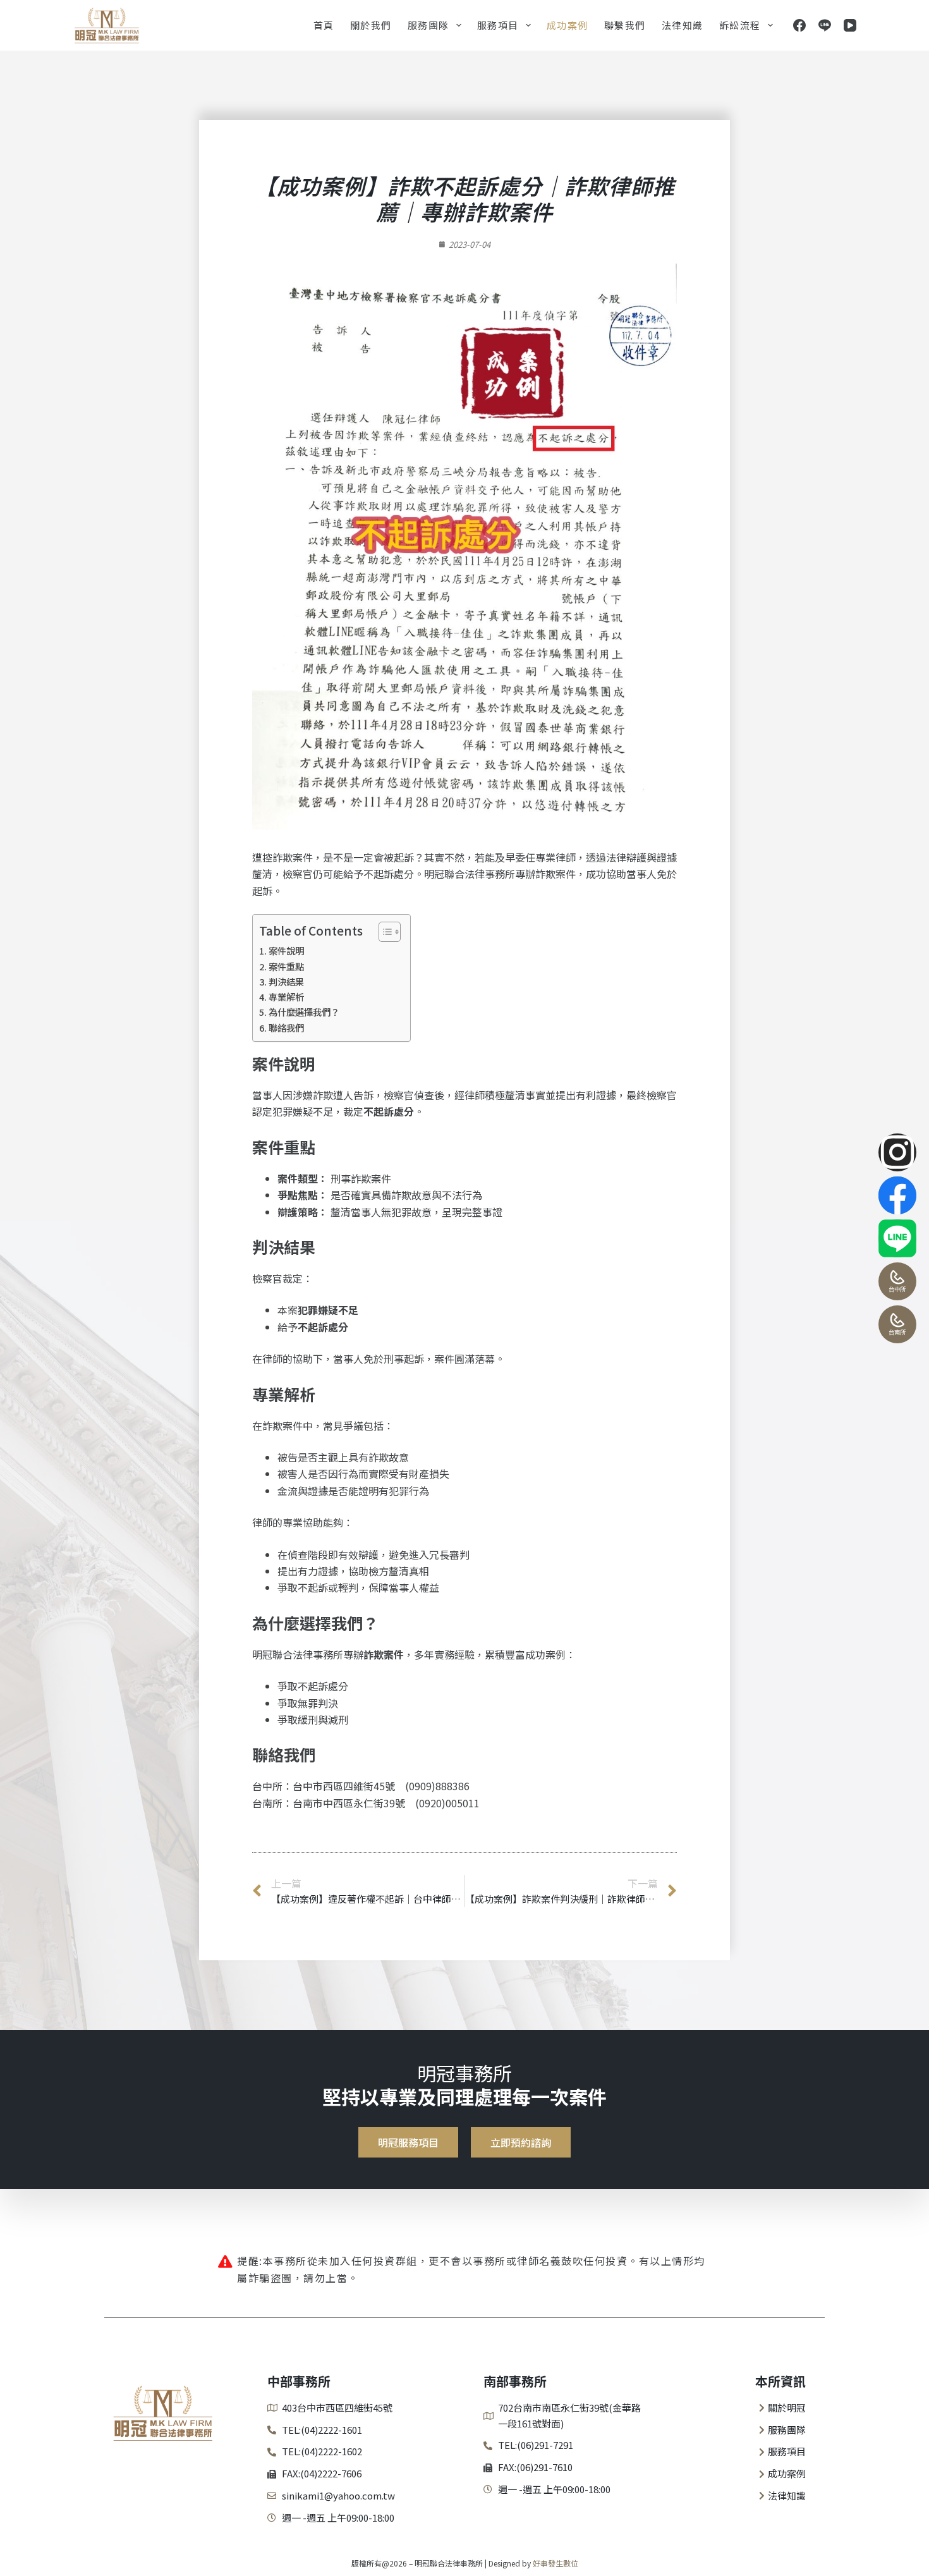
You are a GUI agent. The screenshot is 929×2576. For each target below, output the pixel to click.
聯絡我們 (286, 1028)
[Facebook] (799, 25)
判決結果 (286, 981)
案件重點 (286, 966)
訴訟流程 (740, 25)
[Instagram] (897, 1152)
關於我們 (371, 25)
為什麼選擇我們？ (304, 1012)
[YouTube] (850, 25)
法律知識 (683, 25)
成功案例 (568, 25)
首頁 (324, 25)
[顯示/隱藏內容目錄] (383, 932)
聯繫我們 (625, 25)
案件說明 (286, 950)
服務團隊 (428, 25)
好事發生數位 (556, 2563)
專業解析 (286, 997)
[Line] (825, 25)
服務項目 (498, 25)
